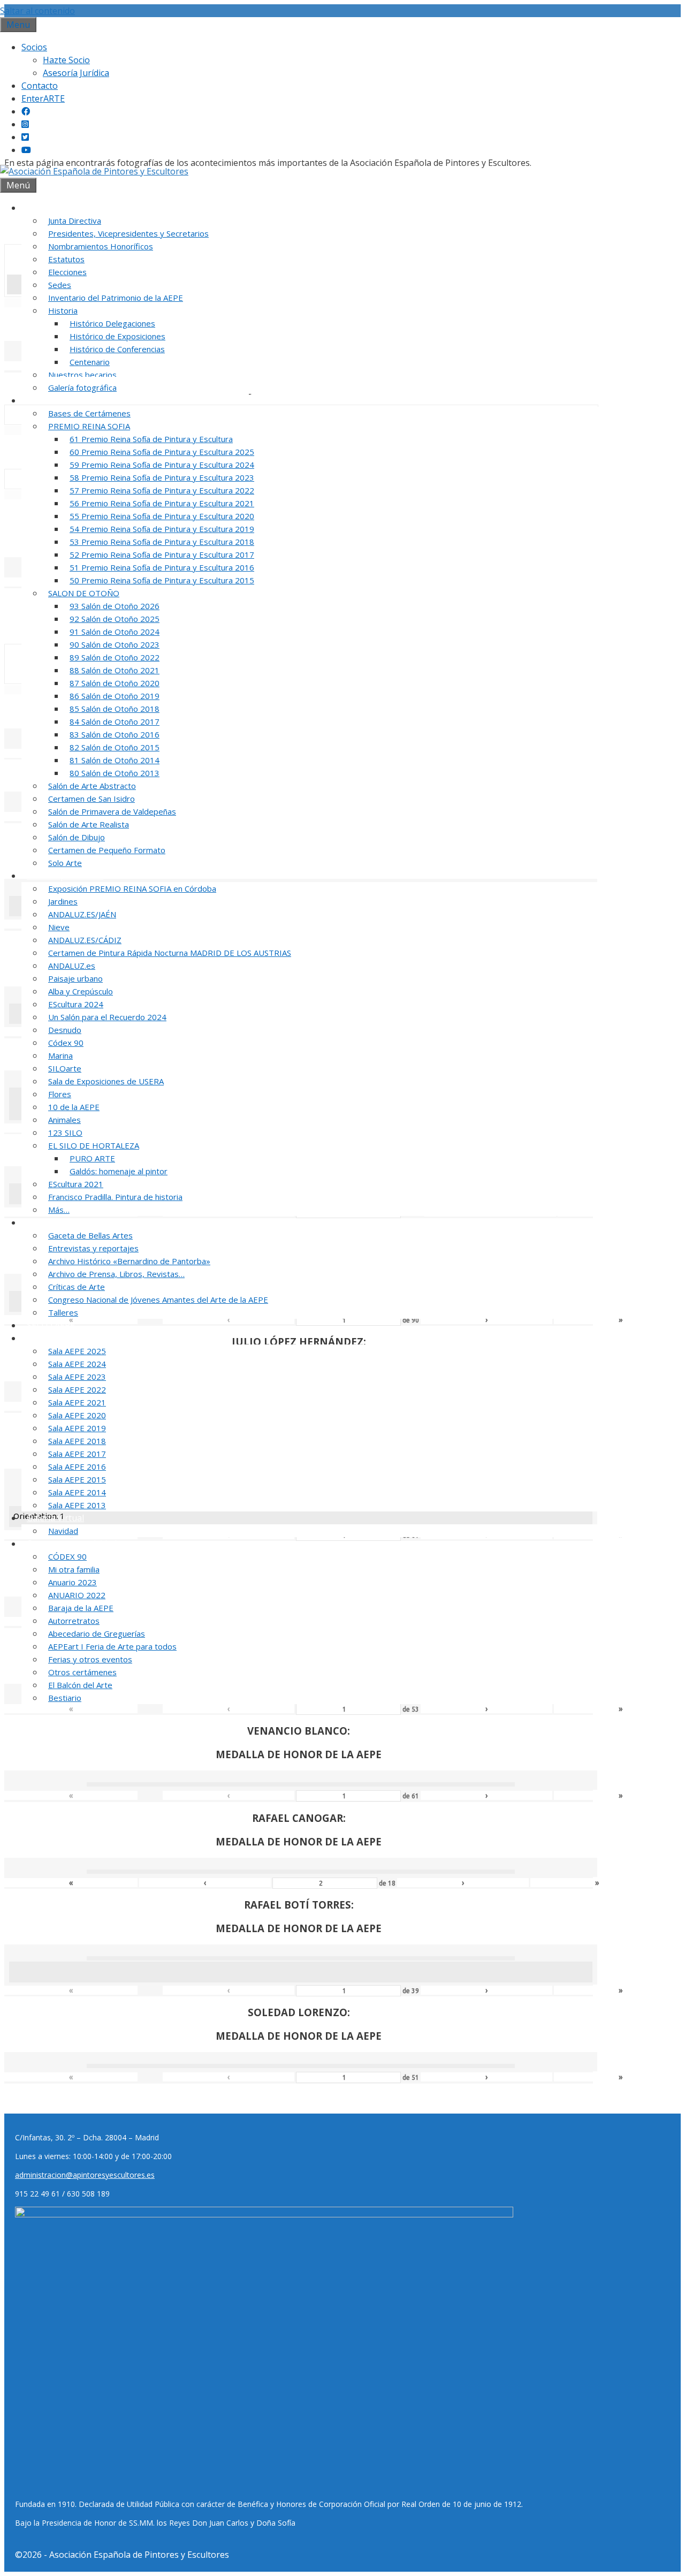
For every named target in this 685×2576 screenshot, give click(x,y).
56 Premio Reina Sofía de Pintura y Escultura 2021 (162, 503)
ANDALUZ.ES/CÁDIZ (85, 940)
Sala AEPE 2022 (77, 1389)
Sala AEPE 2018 (77, 1441)
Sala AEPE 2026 (57, 1338)
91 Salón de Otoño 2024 (115, 632)
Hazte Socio (66, 60)
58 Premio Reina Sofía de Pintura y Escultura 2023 (162, 477)
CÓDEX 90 (67, 1556)
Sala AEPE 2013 (77, 1505)
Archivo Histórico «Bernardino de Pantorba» (129, 1261)
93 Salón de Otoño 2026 (115, 606)
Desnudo (65, 1030)
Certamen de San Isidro (92, 799)
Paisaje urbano (75, 978)
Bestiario (65, 1698)
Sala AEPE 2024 (77, 1364)
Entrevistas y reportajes (93, 1248)
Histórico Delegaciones (112, 323)
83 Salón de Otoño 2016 (115, 734)
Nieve (59, 927)
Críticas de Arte (77, 1287)
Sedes (60, 285)
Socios (34, 47)
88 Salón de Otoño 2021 (115, 670)
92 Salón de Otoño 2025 (115, 619)
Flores (60, 1094)
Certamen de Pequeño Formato (107, 850)
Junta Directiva (75, 221)
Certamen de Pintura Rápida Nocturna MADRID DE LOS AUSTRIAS (170, 953)
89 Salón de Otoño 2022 (115, 657)
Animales (64, 1120)
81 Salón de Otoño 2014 (115, 760)
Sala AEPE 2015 (77, 1479)
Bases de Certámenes (89, 413)
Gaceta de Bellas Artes (90, 1235)
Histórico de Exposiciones (117, 336)
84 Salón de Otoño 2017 (115, 721)
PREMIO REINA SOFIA (89, 426)
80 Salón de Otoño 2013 (115, 773)
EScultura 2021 (76, 1184)
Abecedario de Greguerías (97, 1633)
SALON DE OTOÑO (84, 593)
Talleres (63, 1312)
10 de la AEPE (74, 1107)
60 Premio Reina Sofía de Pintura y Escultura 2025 (162, 452)
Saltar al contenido (37, 11)
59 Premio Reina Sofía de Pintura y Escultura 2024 (162, 465)
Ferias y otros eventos (90, 1659)
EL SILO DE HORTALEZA (94, 1145)
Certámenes (51, 400)
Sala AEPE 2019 (77, 1428)
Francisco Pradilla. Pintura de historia (115, 1197)
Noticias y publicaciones (75, 1222)
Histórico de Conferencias (117, 349)
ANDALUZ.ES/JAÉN (82, 914)
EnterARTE (43, 98)
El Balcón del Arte (80, 1685)
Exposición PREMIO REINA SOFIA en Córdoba (132, 888)
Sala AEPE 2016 (77, 1466)
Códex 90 (66, 1043)
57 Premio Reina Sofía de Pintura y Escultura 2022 (162, 490)
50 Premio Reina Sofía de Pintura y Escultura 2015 (162, 580)
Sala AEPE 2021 (77, 1402)
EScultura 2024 (76, 1004)
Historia (63, 310)
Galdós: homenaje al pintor (119, 1171)
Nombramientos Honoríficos (101, 246)
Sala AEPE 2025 (77, 1351)
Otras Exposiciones (65, 876)
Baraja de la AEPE (81, 1608)
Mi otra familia (74, 1569)
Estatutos (66, 259)
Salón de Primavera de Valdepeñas (112, 811)
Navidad (63, 1531)
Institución (48, 208)
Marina (60, 1055)
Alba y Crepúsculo (81, 991)
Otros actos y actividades (76, 1544)
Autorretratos (74, 1621)
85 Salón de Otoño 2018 (115, 709)
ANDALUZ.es (72, 966)
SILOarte (65, 1068)
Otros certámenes (82, 1672)
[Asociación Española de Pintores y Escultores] (94, 171)
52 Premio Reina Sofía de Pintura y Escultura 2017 (162, 554)
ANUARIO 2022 (77, 1595)
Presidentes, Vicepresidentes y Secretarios (128, 233)
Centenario (90, 362)
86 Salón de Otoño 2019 (115, 696)
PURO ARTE (92, 1158)
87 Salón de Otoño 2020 (115, 683)
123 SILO (65, 1133)
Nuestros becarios (82, 375)
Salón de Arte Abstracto (92, 786)
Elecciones (67, 272)
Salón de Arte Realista (89, 824)
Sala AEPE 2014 (77, 1492)
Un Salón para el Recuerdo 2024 (107, 1017)
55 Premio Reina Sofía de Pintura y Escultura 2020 (162, 516)
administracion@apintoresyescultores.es (85, 2175)
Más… (59, 1210)
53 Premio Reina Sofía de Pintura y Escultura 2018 (162, 542)
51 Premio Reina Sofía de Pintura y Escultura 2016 (162, 567)
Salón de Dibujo (77, 837)
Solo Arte (65, 863)
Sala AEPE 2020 (77, 1415)
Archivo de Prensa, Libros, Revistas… (116, 1274)
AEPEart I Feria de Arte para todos (112, 1646)
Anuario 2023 (73, 1582)
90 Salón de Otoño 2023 (115, 644)
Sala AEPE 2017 (77, 1454)
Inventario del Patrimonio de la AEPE (116, 298)
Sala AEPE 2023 (77, 1377)
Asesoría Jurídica (76, 73)
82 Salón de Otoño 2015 (115, 747)
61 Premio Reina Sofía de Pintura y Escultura (151, 439)
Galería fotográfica (82, 387)
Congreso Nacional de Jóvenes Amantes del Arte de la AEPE (158, 1300)
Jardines (63, 901)
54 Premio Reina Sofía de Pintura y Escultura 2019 (162, 529)
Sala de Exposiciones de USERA (106, 1081)
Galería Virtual (55, 1518)
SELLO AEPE (51, 1325)
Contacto (40, 86)
